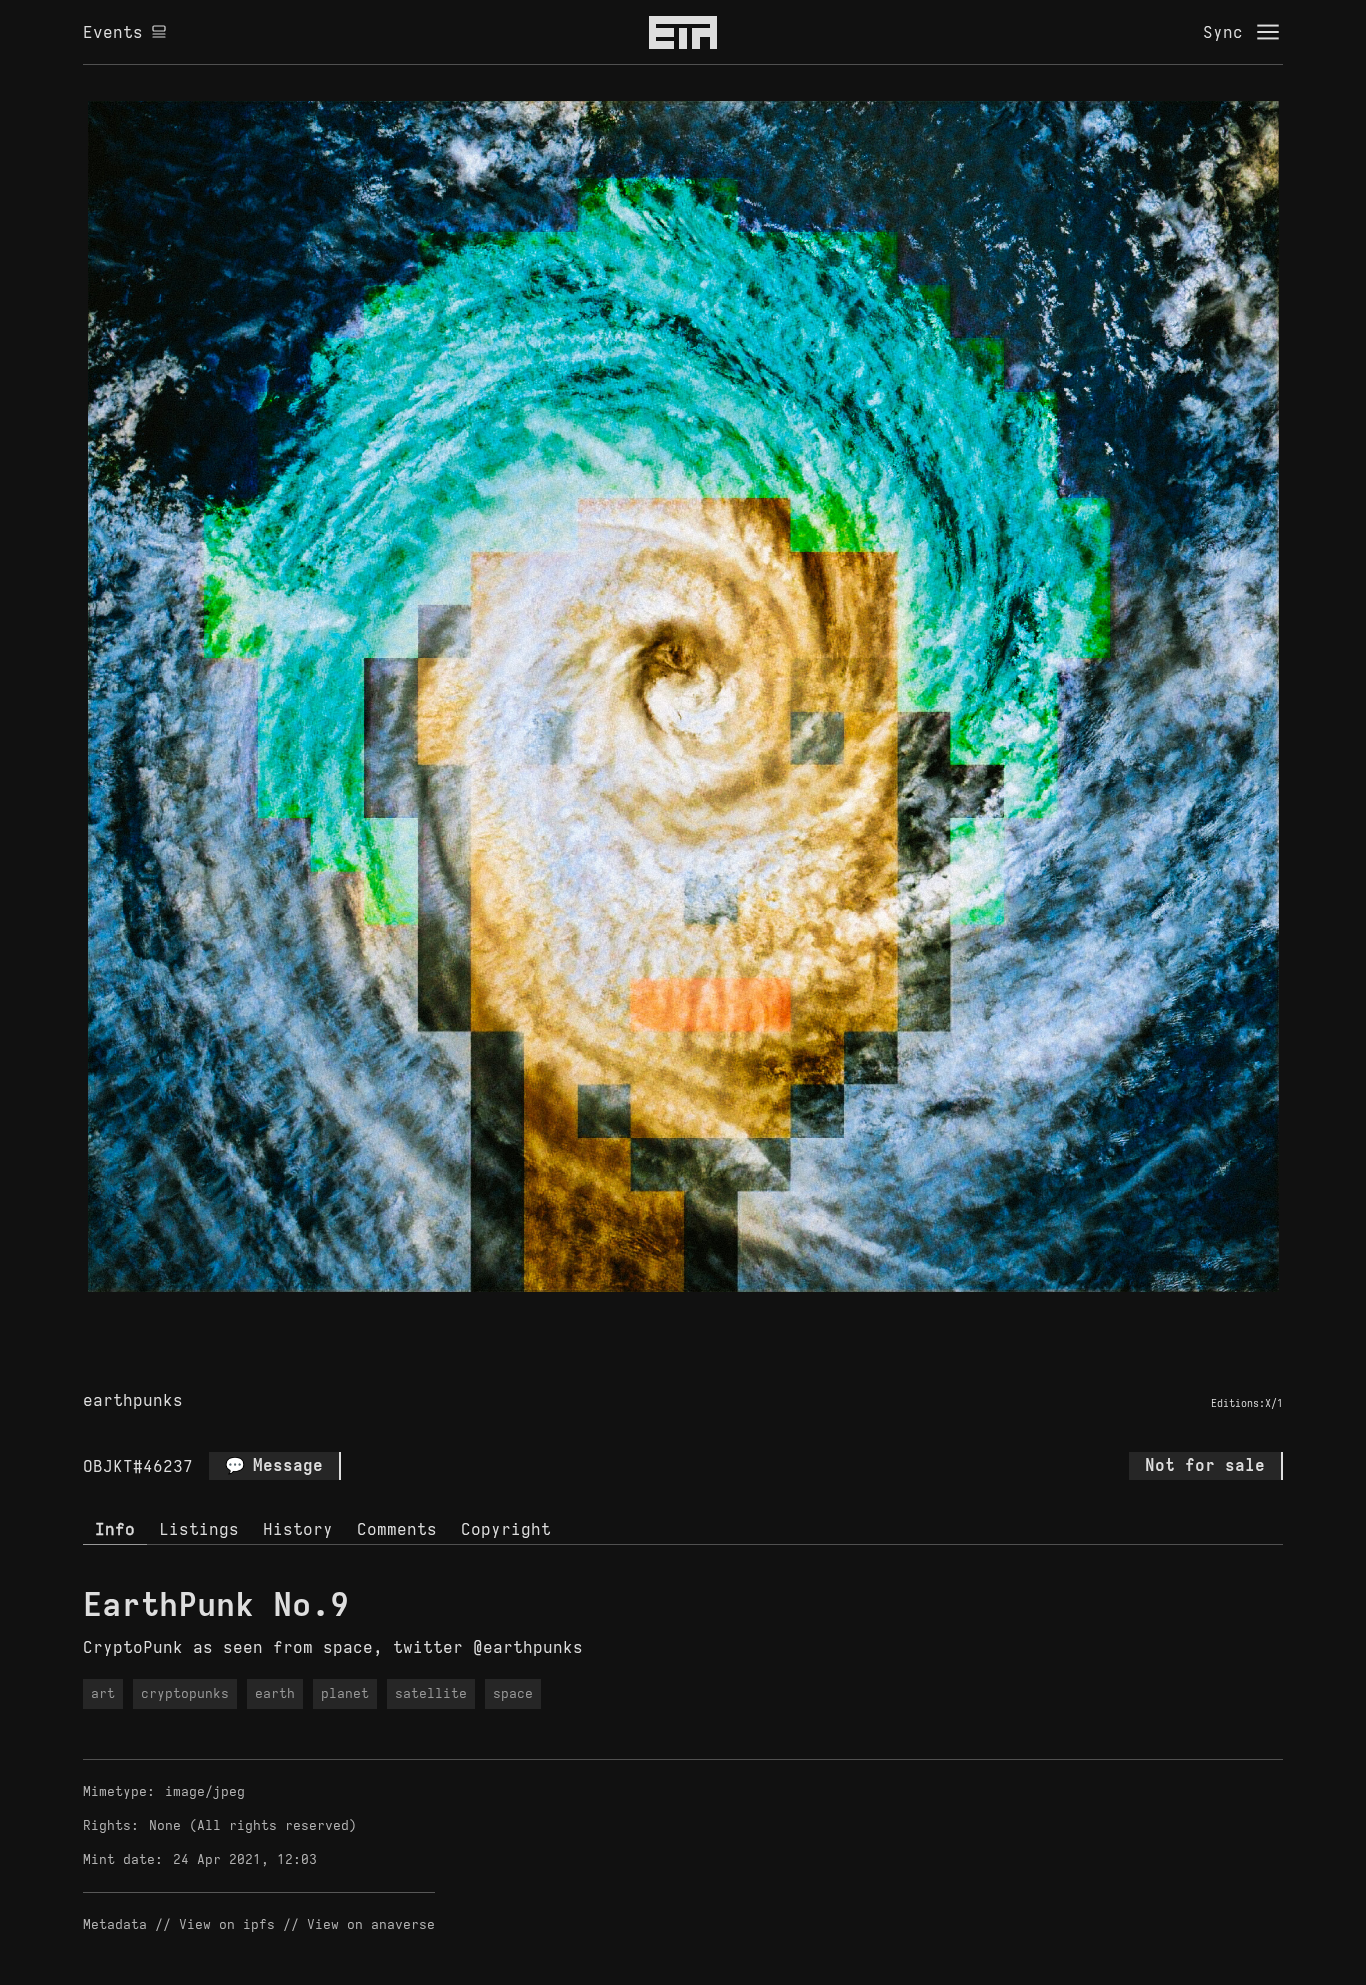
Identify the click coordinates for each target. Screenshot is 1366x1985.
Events (113, 32)
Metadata (115, 1924)
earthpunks (133, 1400)
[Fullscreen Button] (660, 1315)
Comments (397, 1529)
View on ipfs (227, 1924)
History (298, 1529)
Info (115, 1529)
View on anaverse (371, 1924)
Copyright (506, 1529)
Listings (199, 1529)
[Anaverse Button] (706, 1315)
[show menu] (1268, 32)
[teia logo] (683, 32)
